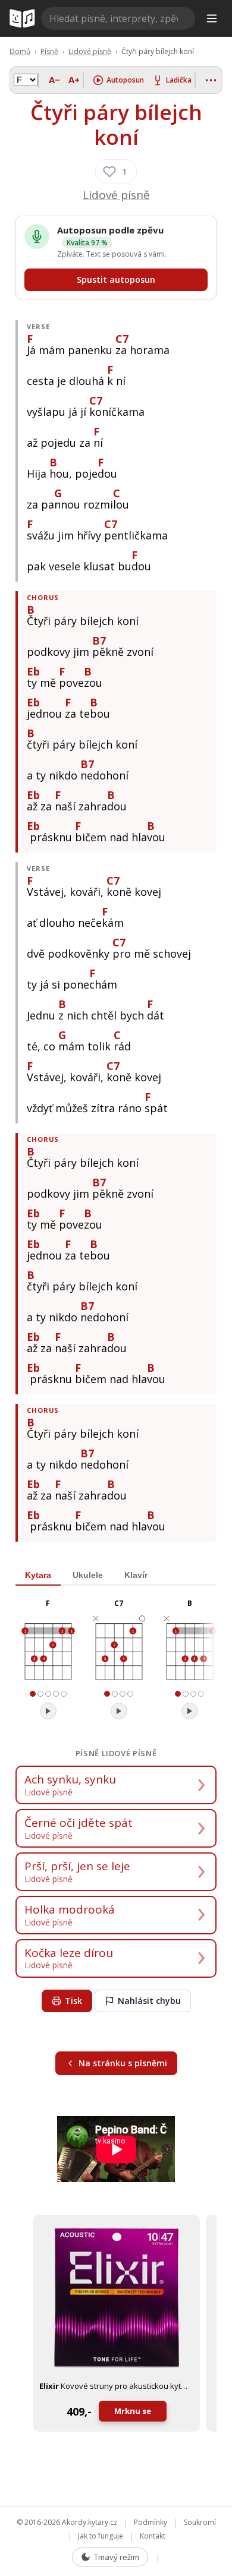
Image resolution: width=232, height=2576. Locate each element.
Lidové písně (90, 51)
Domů (20, 51)
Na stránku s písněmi (123, 2063)
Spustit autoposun (116, 280)
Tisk (73, 2001)
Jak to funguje (101, 2536)
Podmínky (151, 2522)
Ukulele (88, 1575)
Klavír (136, 1575)
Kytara (38, 1575)
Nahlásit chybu (149, 2001)
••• (211, 80)
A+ (74, 80)
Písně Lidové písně (116, 1753)
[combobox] (118, 18)
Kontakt (153, 2536)
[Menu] (212, 18)
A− (54, 80)
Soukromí (200, 2522)
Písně (49, 51)
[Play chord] (48, 1711)
